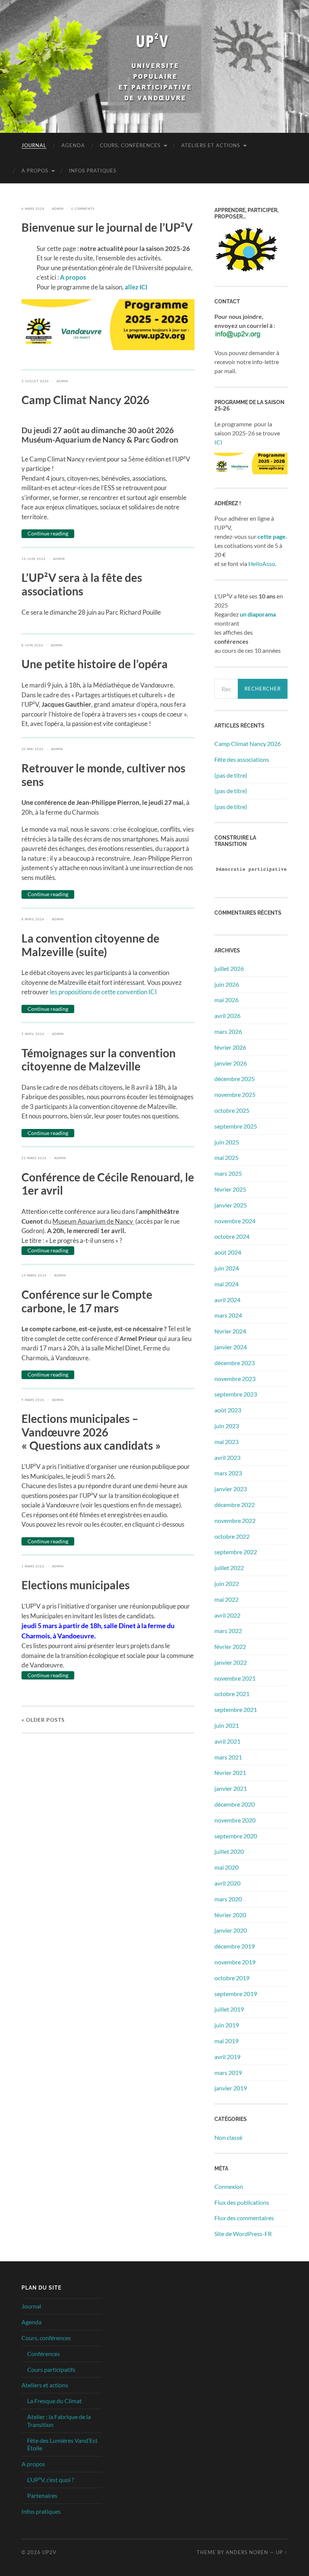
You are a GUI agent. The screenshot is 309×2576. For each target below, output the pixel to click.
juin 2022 (227, 1583)
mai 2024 (226, 1284)
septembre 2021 (236, 1709)
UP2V (49, 2552)
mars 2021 (228, 1757)
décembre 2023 (235, 1363)
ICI (218, 442)
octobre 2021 (232, 1694)
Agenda (73, 145)
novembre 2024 (235, 1221)
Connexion (229, 2186)
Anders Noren (247, 2552)
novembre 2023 (235, 1379)
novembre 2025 (235, 1094)
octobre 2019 (232, 1978)
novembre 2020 (235, 1820)
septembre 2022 (236, 1552)
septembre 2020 (236, 1836)
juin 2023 (227, 1426)
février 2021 (230, 1772)
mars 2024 (228, 1315)
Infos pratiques (93, 171)
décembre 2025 (235, 1079)
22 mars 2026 (34, 1158)
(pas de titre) (231, 775)
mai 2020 (226, 1867)
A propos (35, 171)
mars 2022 (228, 1631)
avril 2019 (227, 2057)
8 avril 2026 (33, 919)
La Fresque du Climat (54, 2401)
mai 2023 (226, 1442)
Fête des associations (242, 759)
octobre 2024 (232, 1236)
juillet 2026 (229, 968)
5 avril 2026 (33, 1034)
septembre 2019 (236, 1994)
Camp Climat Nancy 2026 (248, 744)
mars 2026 (228, 1031)
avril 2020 (227, 1883)
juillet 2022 (229, 1568)
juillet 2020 (229, 1851)
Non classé (228, 2137)
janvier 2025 (231, 1205)
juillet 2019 (229, 2009)
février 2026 (230, 1047)
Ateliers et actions (211, 145)
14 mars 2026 (34, 1275)
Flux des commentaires (244, 2218)
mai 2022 (226, 1599)
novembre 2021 (235, 1678)
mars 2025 (228, 1173)
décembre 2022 (235, 1505)
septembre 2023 (236, 1394)
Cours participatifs (51, 2369)
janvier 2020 (231, 1930)
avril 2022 (227, 1615)
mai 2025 (226, 1157)
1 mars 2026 (33, 1566)
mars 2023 (228, 1473)
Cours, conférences (130, 145)
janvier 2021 (231, 1788)
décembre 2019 (235, 1946)
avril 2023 (227, 1457)
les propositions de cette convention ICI (103, 992)
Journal (34, 145)
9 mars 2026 (33, 1400)
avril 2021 (227, 1741)
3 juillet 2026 (35, 381)
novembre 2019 (235, 1962)
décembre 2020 (235, 1804)
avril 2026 (227, 1016)
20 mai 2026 (33, 749)
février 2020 (230, 1915)
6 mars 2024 (33, 209)
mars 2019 (228, 2072)
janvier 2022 (231, 1662)
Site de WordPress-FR (243, 2234)
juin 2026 (227, 984)
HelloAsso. (262, 564)
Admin (58, 209)
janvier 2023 (231, 1489)
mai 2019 (226, 2041)
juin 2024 (227, 1268)
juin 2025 (227, 1142)
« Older (43, 1720)
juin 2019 (227, 2025)
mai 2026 (226, 1000)
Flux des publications (242, 2202)
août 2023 (228, 1410)
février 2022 (230, 1646)
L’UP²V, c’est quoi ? (50, 2480)
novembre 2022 (235, 1520)
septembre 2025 (236, 1126)
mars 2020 (228, 1899)
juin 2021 (227, 1725)
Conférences (44, 2354)
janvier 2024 (231, 1347)
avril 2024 (227, 1300)
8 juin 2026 (32, 645)
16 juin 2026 (34, 559)
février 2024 (230, 1331)
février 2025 (230, 1189)
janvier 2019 (231, 2088)
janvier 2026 (231, 1063)
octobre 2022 (232, 1536)
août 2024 (228, 1252)
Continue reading (48, 533)
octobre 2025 (232, 1110)
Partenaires (42, 2495)
